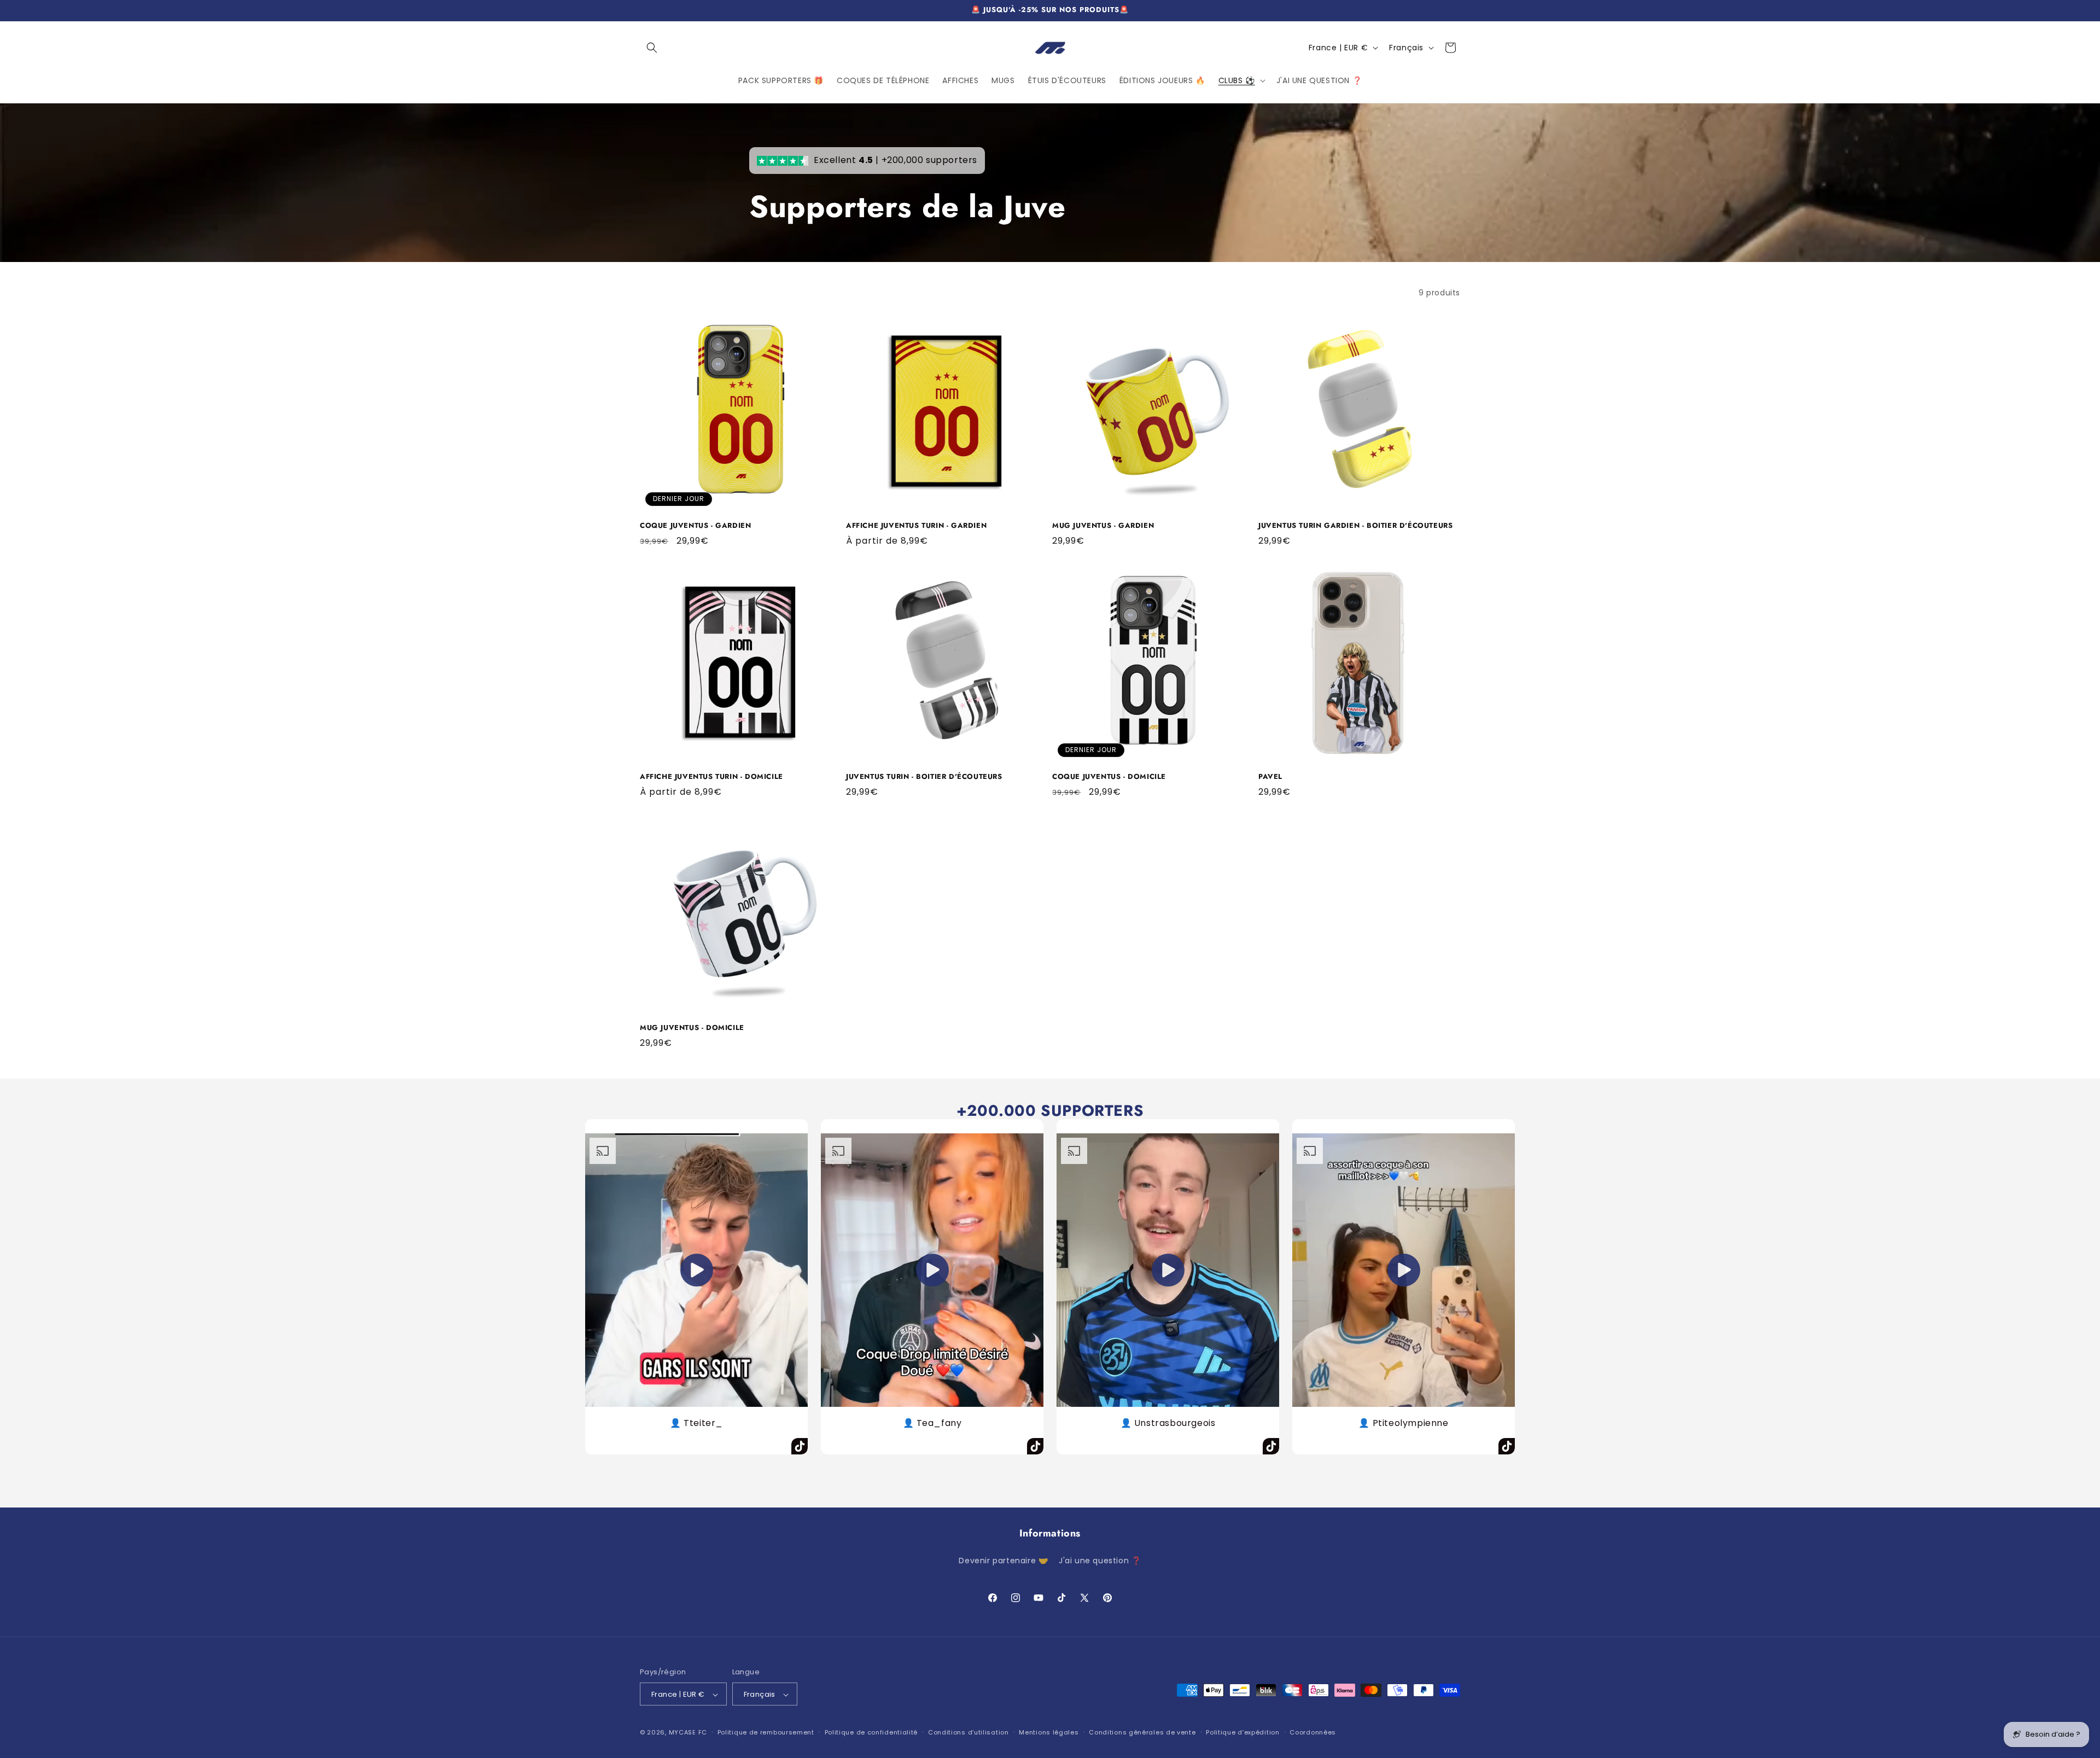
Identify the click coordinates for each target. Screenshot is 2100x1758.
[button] (652, 48)
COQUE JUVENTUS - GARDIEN (695, 526)
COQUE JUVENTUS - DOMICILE (1109, 777)
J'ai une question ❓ (1100, 1560)
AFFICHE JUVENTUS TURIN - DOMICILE (711, 777)
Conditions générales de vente (1142, 1732)
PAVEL (1270, 777)
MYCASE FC (688, 1733)
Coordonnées (1313, 1732)
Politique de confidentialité (871, 1732)
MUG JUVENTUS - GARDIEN (1103, 526)
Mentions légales (1049, 1732)
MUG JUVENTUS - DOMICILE (692, 1028)
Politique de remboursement (766, 1732)
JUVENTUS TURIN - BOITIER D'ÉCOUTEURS (924, 777)
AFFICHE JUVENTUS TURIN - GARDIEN (916, 526)
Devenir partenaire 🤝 (1003, 1560)
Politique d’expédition (1242, 1732)
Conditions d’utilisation (969, 1732)
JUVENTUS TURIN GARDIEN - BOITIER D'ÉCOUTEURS (1355, 526)
